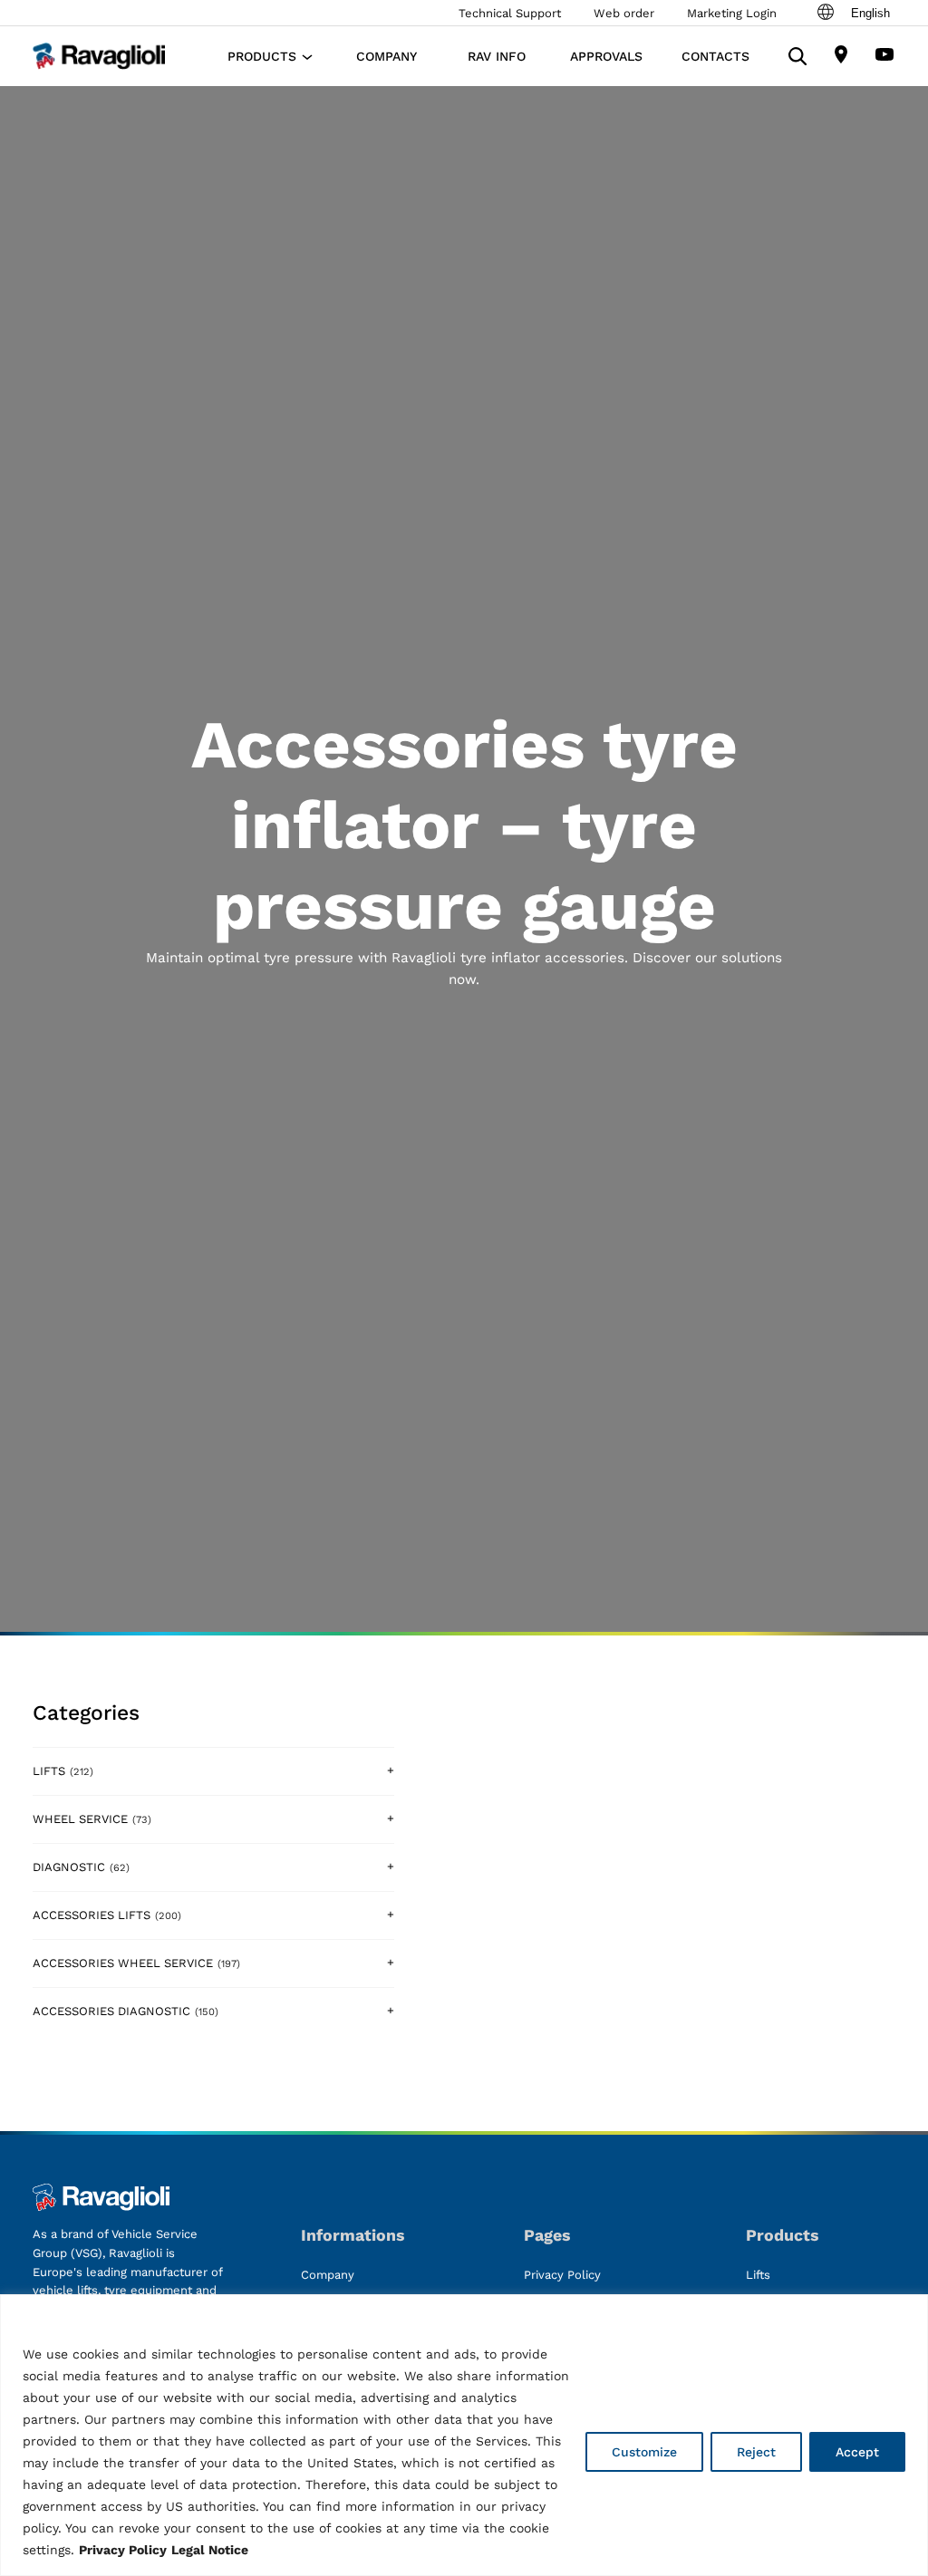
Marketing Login (732, 13)
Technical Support (510, 13)
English (870, 13)
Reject (756, 2452)
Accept (857, 2452)
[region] (464, 2435)
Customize (644, 2452)
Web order (624, 13)
